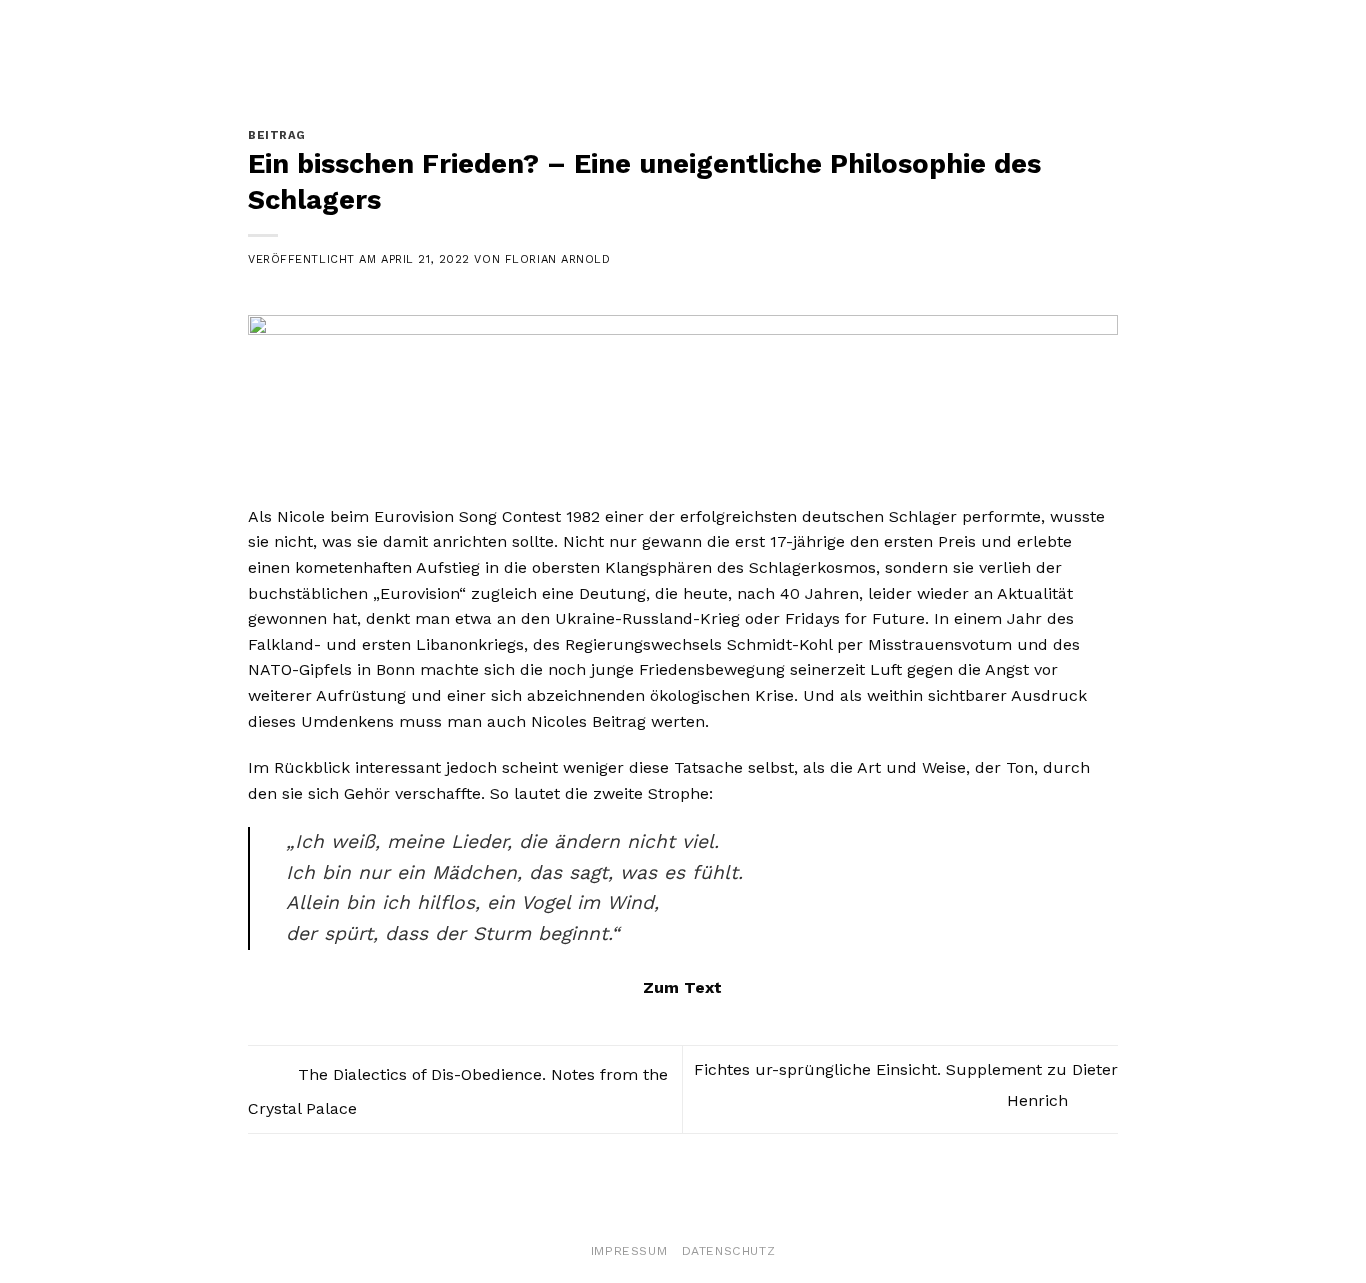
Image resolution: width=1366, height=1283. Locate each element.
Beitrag (277, 135)
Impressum (629, 1251)
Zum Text (682, 987)
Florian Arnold (558, 259)
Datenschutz (729, 1251)
